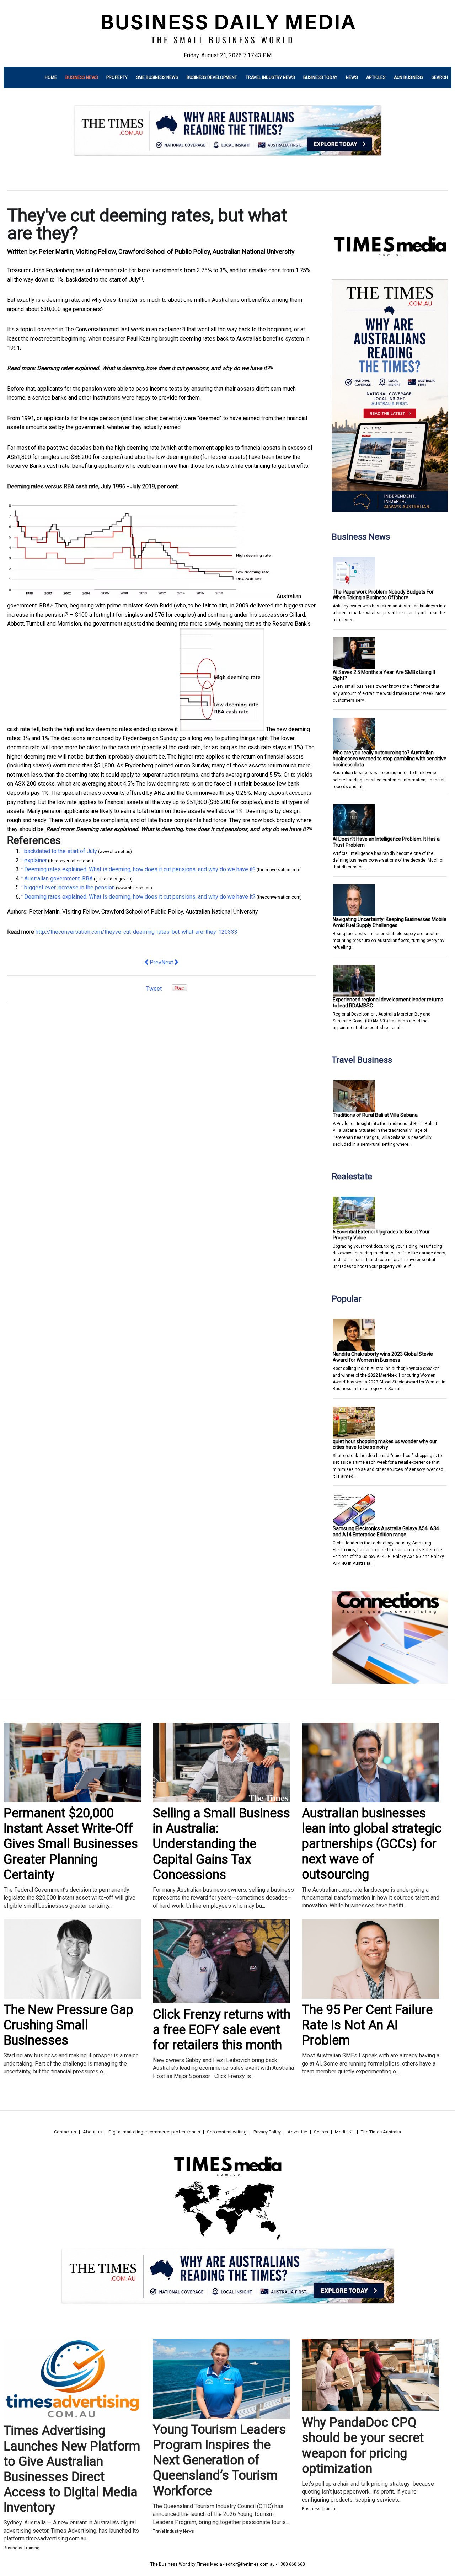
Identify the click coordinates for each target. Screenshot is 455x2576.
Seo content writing (227, 2132)
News (352, 77)
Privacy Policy (267, 2132)
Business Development (212, 77)
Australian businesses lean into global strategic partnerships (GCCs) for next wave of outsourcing (372, 1844)
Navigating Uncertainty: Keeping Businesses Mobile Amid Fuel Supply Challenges (390, 922)
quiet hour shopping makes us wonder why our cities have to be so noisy (385, 1444)
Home (51, 77)
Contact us (65, 2132)
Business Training (22, 2548)
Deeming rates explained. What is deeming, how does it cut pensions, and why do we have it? (153, 368)
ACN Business (408, 77)
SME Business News (157, 77)
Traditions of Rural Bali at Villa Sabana (375, 1115)
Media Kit (344, 2132)
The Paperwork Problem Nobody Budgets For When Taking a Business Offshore (383, 595)
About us (92, 2132)
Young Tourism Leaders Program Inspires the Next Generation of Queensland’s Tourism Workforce (219, 2460)
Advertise (297, 2132)
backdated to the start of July (103, 280)
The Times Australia (381, 2132)
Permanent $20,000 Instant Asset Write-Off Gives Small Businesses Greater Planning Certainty (71, 1844)
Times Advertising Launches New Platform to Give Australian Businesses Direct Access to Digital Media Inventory (72, 2469)
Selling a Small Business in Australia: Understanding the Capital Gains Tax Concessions (221, 1844)
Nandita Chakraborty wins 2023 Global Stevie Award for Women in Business (383, 1357)
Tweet (154, 989)
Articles (376, 77)
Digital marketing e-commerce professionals (154, 2132)
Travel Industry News (270, 77)
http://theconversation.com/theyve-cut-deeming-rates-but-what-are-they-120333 (136, 932)
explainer (170, 329)
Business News (82, 77)
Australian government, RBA (58, 879)
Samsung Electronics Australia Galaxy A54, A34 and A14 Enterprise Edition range (386, 1531)
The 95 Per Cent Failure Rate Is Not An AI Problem (367, 2025)
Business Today (320, 77)
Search (440, 77)
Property (117, 77)
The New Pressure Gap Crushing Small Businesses (68, 2025)
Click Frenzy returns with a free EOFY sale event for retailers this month (222, 2030)
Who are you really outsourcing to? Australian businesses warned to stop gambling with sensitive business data (390, 759)
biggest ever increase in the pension (69, 887)
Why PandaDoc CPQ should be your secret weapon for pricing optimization (363, 2446)
